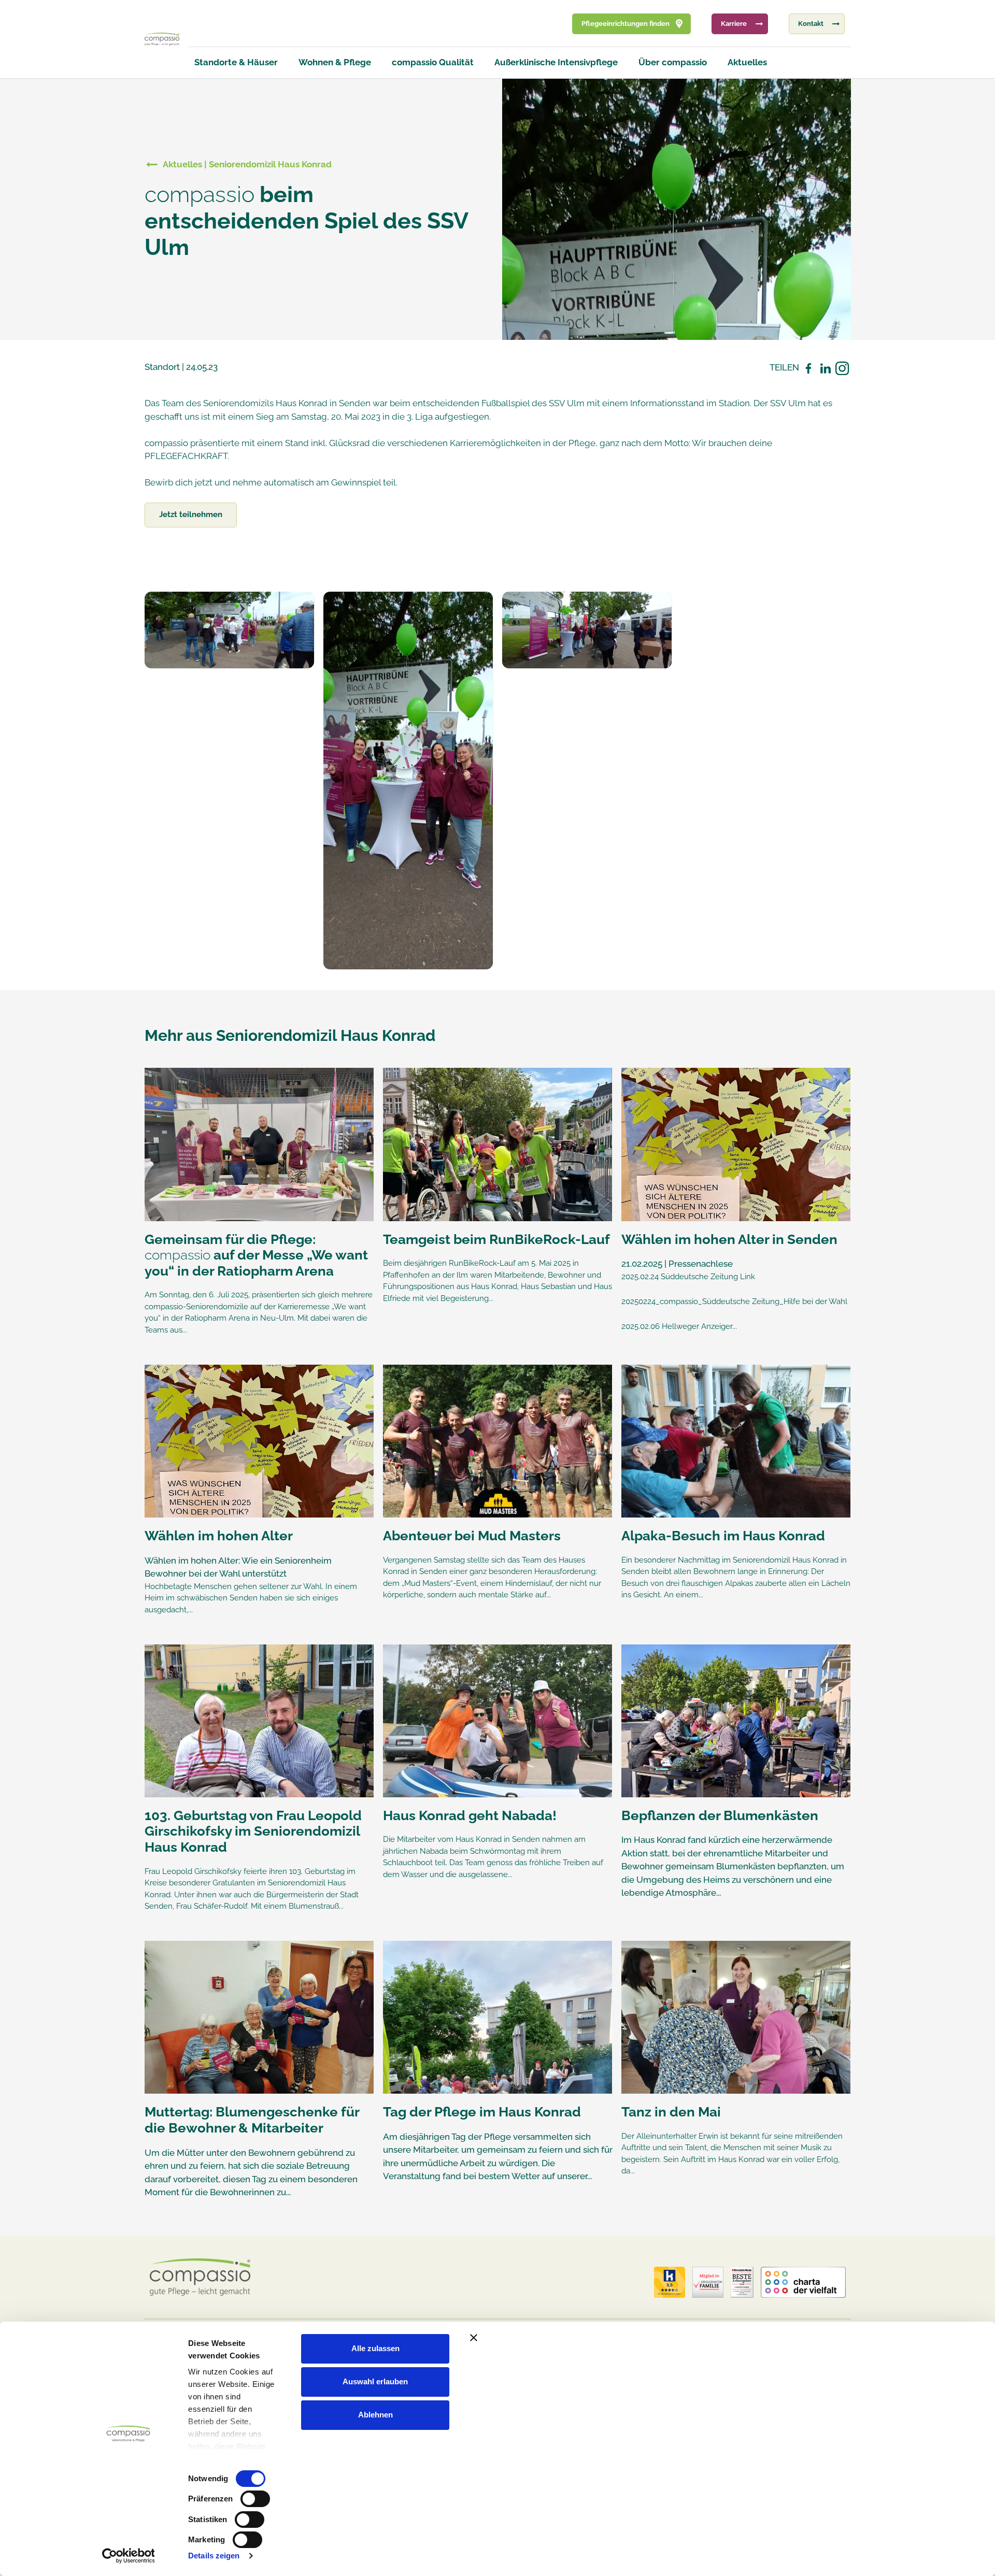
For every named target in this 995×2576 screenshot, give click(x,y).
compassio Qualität (433, 62)
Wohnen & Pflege (335, 62)
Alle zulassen (375, 2348)
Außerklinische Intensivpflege (556, 62)
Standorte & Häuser (236, 62)
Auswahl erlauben (375, 2381)
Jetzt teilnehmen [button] (191, 514)
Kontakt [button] (811, 24)
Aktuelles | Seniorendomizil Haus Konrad (247, 164)
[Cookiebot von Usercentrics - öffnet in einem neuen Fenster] (128, 2556)
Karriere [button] (734, 24)
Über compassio (673, 62)
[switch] (255, 2499)
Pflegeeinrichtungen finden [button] (626, 24)
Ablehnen (375, 2415)
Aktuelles (747, 62)
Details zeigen (214, 2556)
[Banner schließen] (691, 2338)
